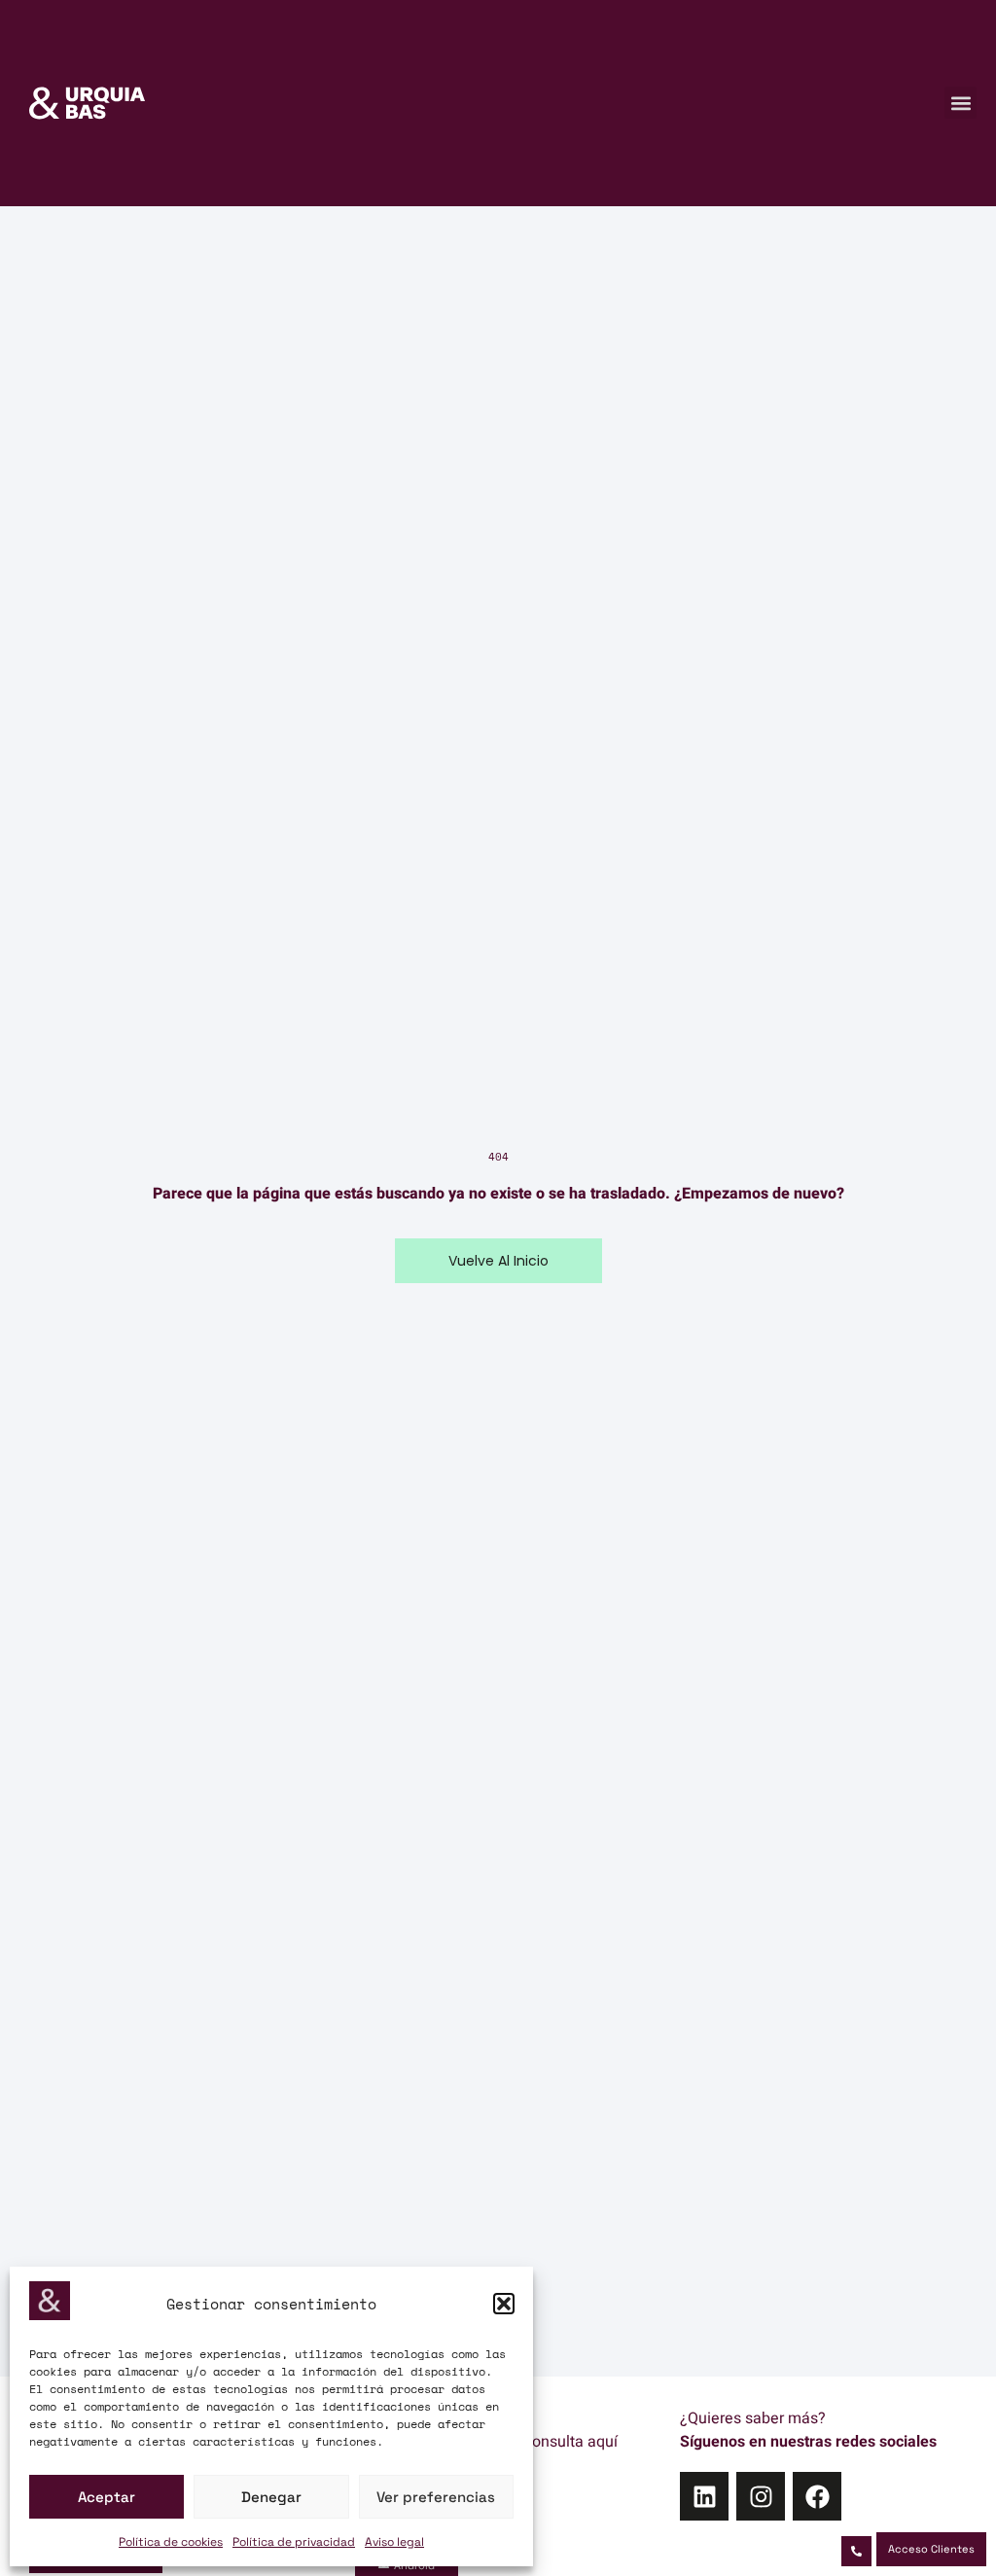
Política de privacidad (294, 2542)
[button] (504, 2304)
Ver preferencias (436, 2497)
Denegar (271, 2497)
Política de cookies (171, 2542)
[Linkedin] (704, 2496)
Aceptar (107, 2497)
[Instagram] (761, 2496)
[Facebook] (817, 2496)
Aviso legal (394, 2542)
